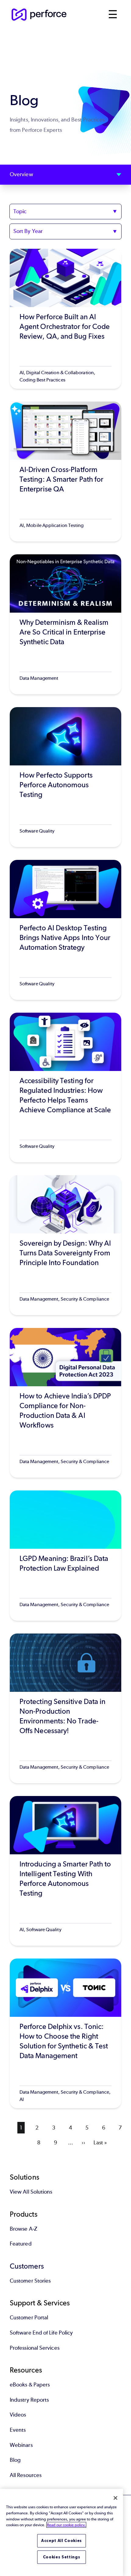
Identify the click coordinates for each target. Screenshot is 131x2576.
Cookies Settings (62, 2557)
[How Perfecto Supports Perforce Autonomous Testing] (65, 777)
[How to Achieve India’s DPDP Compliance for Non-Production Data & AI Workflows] (65, 1403)
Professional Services (35, 2348)
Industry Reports (29, 2400)
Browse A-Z (23, 2229)
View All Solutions (31, 2192)
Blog (15, 2460)
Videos (18, 2415)
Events (18, 2430)
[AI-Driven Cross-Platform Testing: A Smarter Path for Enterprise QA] (65, 472)
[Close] (115, 2498)
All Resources (26, 2475)
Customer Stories (30, 2281)
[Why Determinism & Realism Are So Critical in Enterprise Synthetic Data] (65, 624)
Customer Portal (29, 2318)
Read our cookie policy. (66, 2525)
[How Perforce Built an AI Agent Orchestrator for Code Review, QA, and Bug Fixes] (65, 319)
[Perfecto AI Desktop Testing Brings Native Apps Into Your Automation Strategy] (65, 930)
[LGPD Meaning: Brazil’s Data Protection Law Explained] (65, 1556)
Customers (27, 2266)
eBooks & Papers (30, 2385)
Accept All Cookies (62, 2541)
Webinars (21, 2445)
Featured (21, 2244)
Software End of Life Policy (41, 2333)
